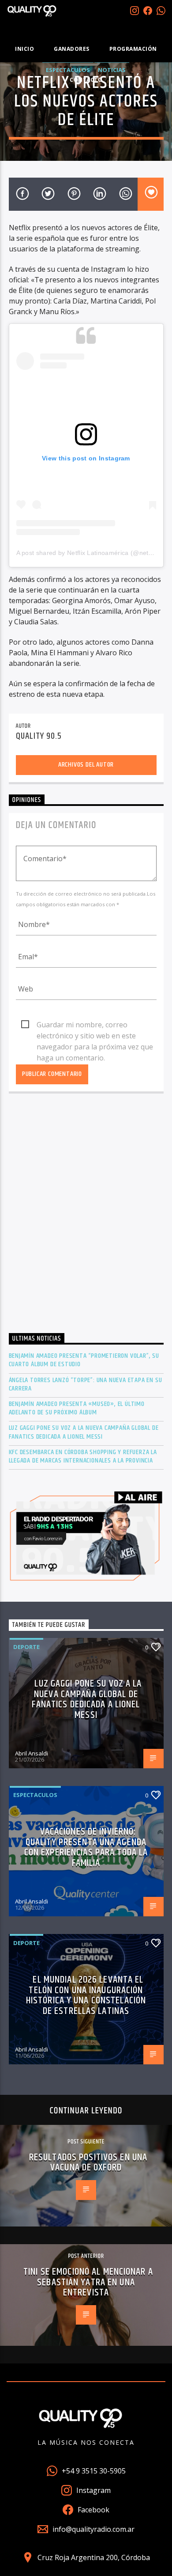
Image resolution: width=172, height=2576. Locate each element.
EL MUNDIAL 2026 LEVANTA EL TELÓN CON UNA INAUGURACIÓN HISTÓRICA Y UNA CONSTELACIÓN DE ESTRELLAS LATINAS (86, 1995)
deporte (26, 1647)
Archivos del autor (86, 765)
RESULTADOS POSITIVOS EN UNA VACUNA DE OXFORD (88, 2163)
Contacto (86, 80)
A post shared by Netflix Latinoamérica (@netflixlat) (91, 553)
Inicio (24, 49)
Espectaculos (35, 1795)
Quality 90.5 (39, 736)
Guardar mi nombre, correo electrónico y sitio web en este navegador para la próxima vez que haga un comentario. (95, 1025)
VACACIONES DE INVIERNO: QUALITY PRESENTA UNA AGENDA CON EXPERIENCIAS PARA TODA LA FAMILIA (86, 1847)
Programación (133, 49)
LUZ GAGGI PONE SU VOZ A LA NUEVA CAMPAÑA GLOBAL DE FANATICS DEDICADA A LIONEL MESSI (84, 1432)
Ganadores (72, 49)
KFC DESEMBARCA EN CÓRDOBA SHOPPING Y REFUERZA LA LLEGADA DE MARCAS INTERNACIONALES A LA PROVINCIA (83, 1456)
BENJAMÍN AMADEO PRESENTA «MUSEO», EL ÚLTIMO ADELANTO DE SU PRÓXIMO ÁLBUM (77, 1408)
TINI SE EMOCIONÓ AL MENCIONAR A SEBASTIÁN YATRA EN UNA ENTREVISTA (88, 2282)
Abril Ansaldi (32, 1753)
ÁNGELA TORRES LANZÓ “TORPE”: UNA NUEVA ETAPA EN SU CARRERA (86, 1384)
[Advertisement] (86, 1216)
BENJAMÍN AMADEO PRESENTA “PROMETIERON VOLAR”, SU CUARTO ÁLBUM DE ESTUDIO (84, 1360)
